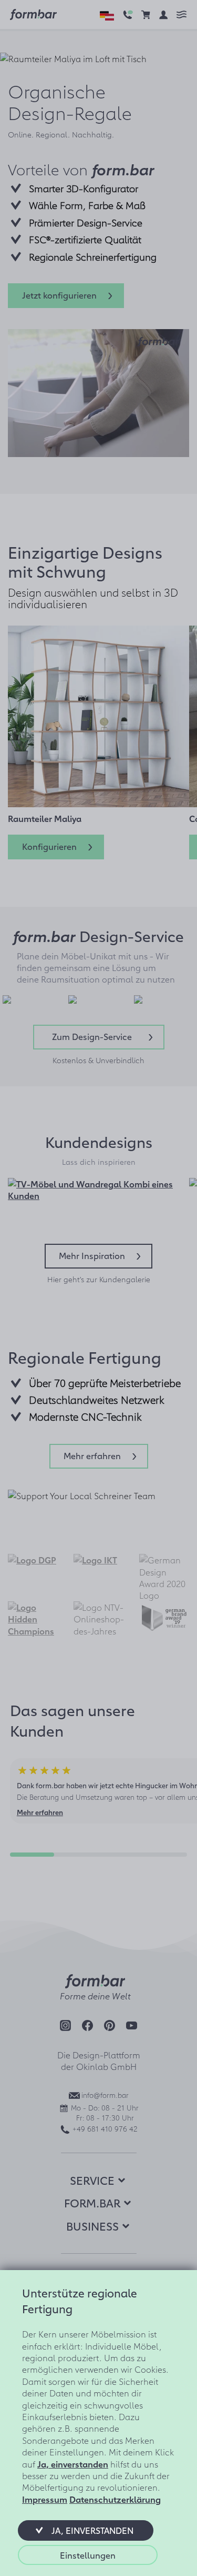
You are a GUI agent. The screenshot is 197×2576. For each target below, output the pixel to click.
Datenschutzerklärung (115, 2499)
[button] (86, 2530)
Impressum (45, 2499)
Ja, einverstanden (73, 2464)
